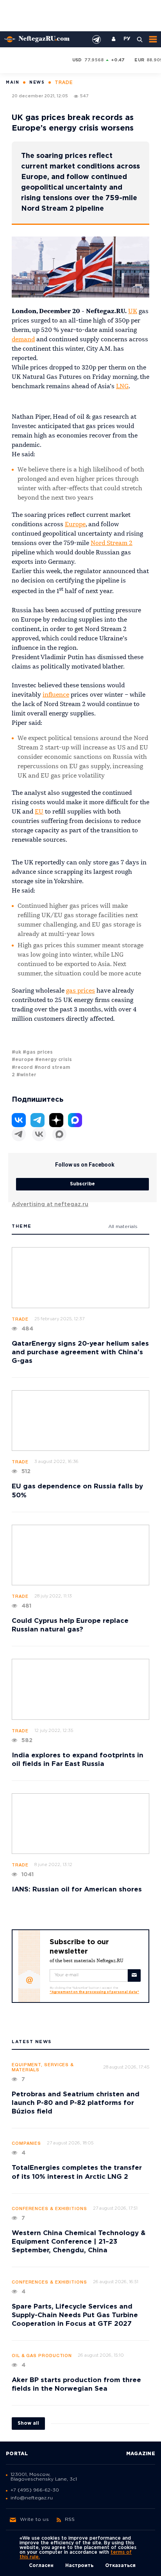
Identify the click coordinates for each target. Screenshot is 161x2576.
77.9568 (94, 60)
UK (133, 312)
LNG (122, 387)
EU (39, 812)
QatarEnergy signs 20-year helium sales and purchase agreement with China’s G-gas (80, 1353)
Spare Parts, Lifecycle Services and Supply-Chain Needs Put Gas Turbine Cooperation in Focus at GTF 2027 (75, 2315)
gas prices (80, 991)
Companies (26, 2144)
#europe (23, 1060)
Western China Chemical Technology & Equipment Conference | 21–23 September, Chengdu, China (79, 2242)
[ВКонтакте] (39, 1134)
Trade (20, 1319)
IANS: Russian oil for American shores (77, 1890)
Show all (28, 2423)
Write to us (34, 2520)
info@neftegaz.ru (32, 2498)
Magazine (141, 2454)
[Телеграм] (19, 1134)
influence (56, 695)
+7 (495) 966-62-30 (35, 2490)
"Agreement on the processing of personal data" (94, 1992)
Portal (17, 2454)
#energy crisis (54, 1060)
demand (23, 340)
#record (22, 1068)
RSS (70, 2520)
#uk (16, 1052)
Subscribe (82, 1184)
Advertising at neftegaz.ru (50, 1205)
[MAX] (59, 1134)
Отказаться (120, 2566)
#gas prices (38, 1052)
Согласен (41, 2566)
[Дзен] (56, 1120)
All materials (123, 1227)
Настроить (79, 2566)
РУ (127, 39)
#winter (26, 1075)
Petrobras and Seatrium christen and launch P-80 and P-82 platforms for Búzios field (76, 2103)
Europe (75, 525)
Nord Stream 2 (112, 543)
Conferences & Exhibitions (49, 2209)
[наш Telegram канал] (97, 39)
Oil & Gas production (42, 2356)
